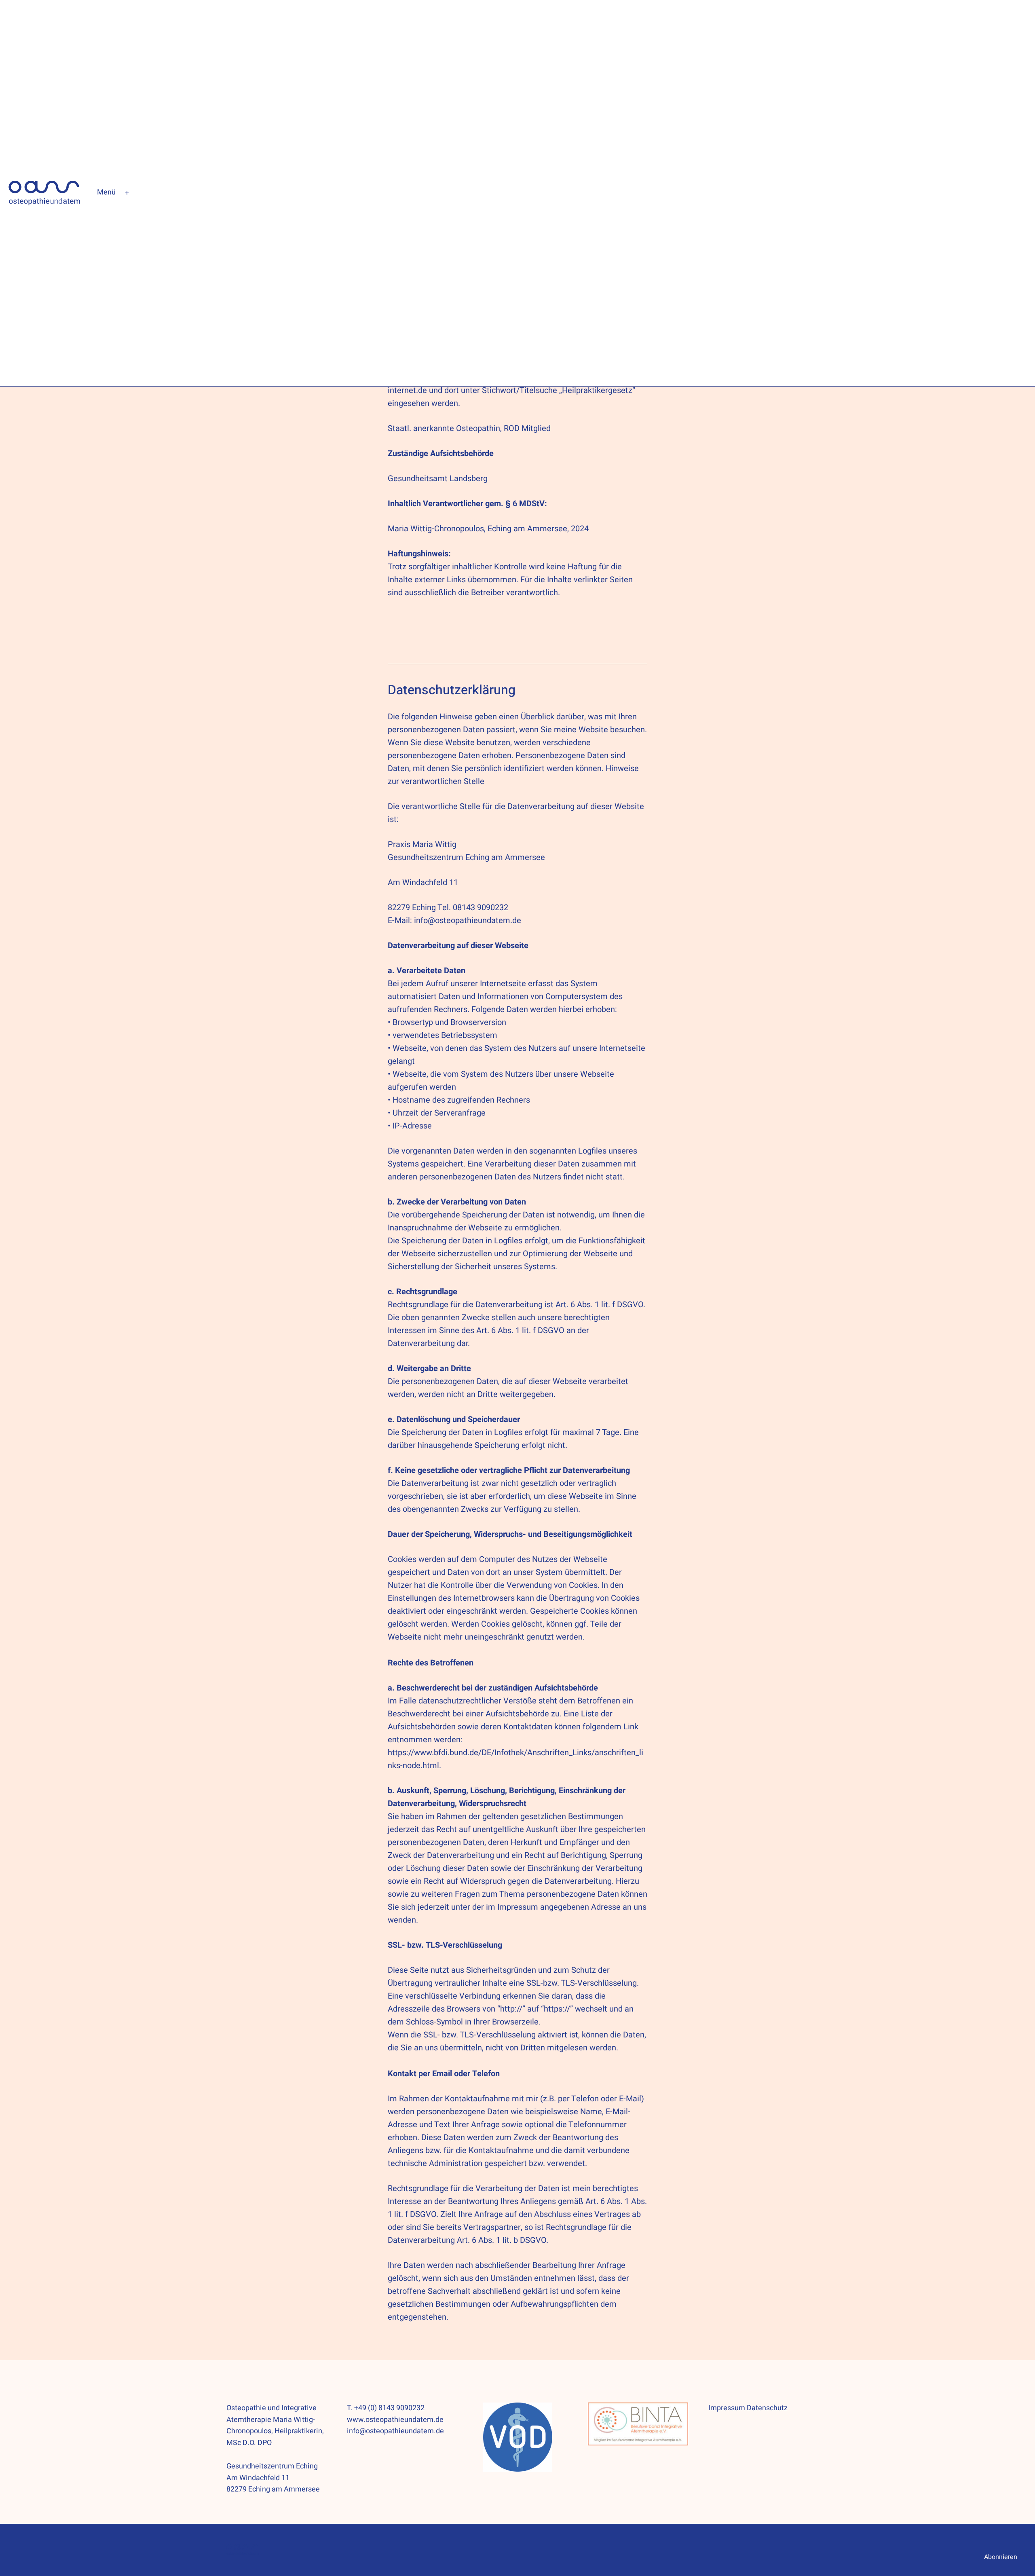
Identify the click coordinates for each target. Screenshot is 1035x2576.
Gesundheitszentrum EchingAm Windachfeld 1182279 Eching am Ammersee (273, 2478)
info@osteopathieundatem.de (468, 920)
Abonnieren (1001, 2557)
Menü (106, 192)
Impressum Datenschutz (748, 2408)
